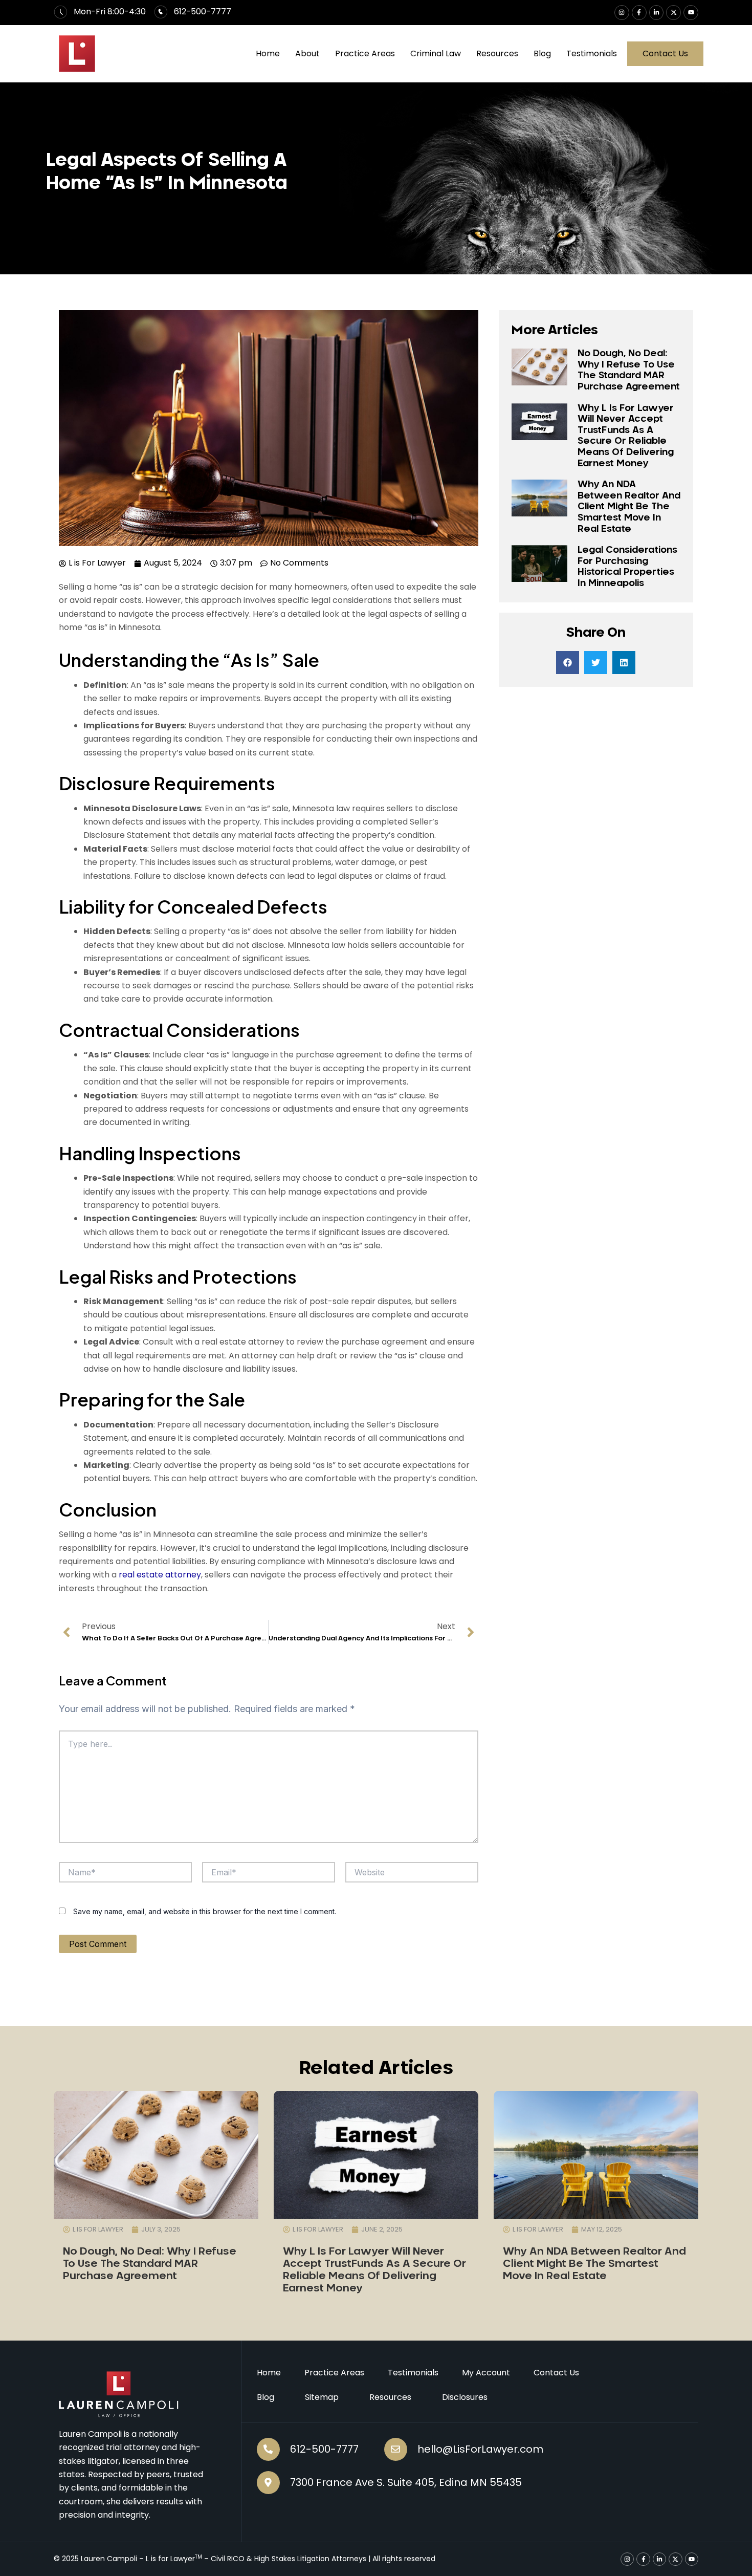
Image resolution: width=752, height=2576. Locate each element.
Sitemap (322, 2397)
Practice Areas (365, 53)
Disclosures (465, 2397)
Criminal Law (436, 53)
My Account (486, 2373)
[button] (568, 663)
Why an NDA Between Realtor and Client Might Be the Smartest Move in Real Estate (629, 507)
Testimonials (592, 53)
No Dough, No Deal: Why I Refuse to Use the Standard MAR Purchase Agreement (150, 2264)
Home (268, 53)
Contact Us (556, 2373)
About (307, 53)
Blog (542, 53)
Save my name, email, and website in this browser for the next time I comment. (205, 1911)
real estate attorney (160, 1575)
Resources (497, 53)
